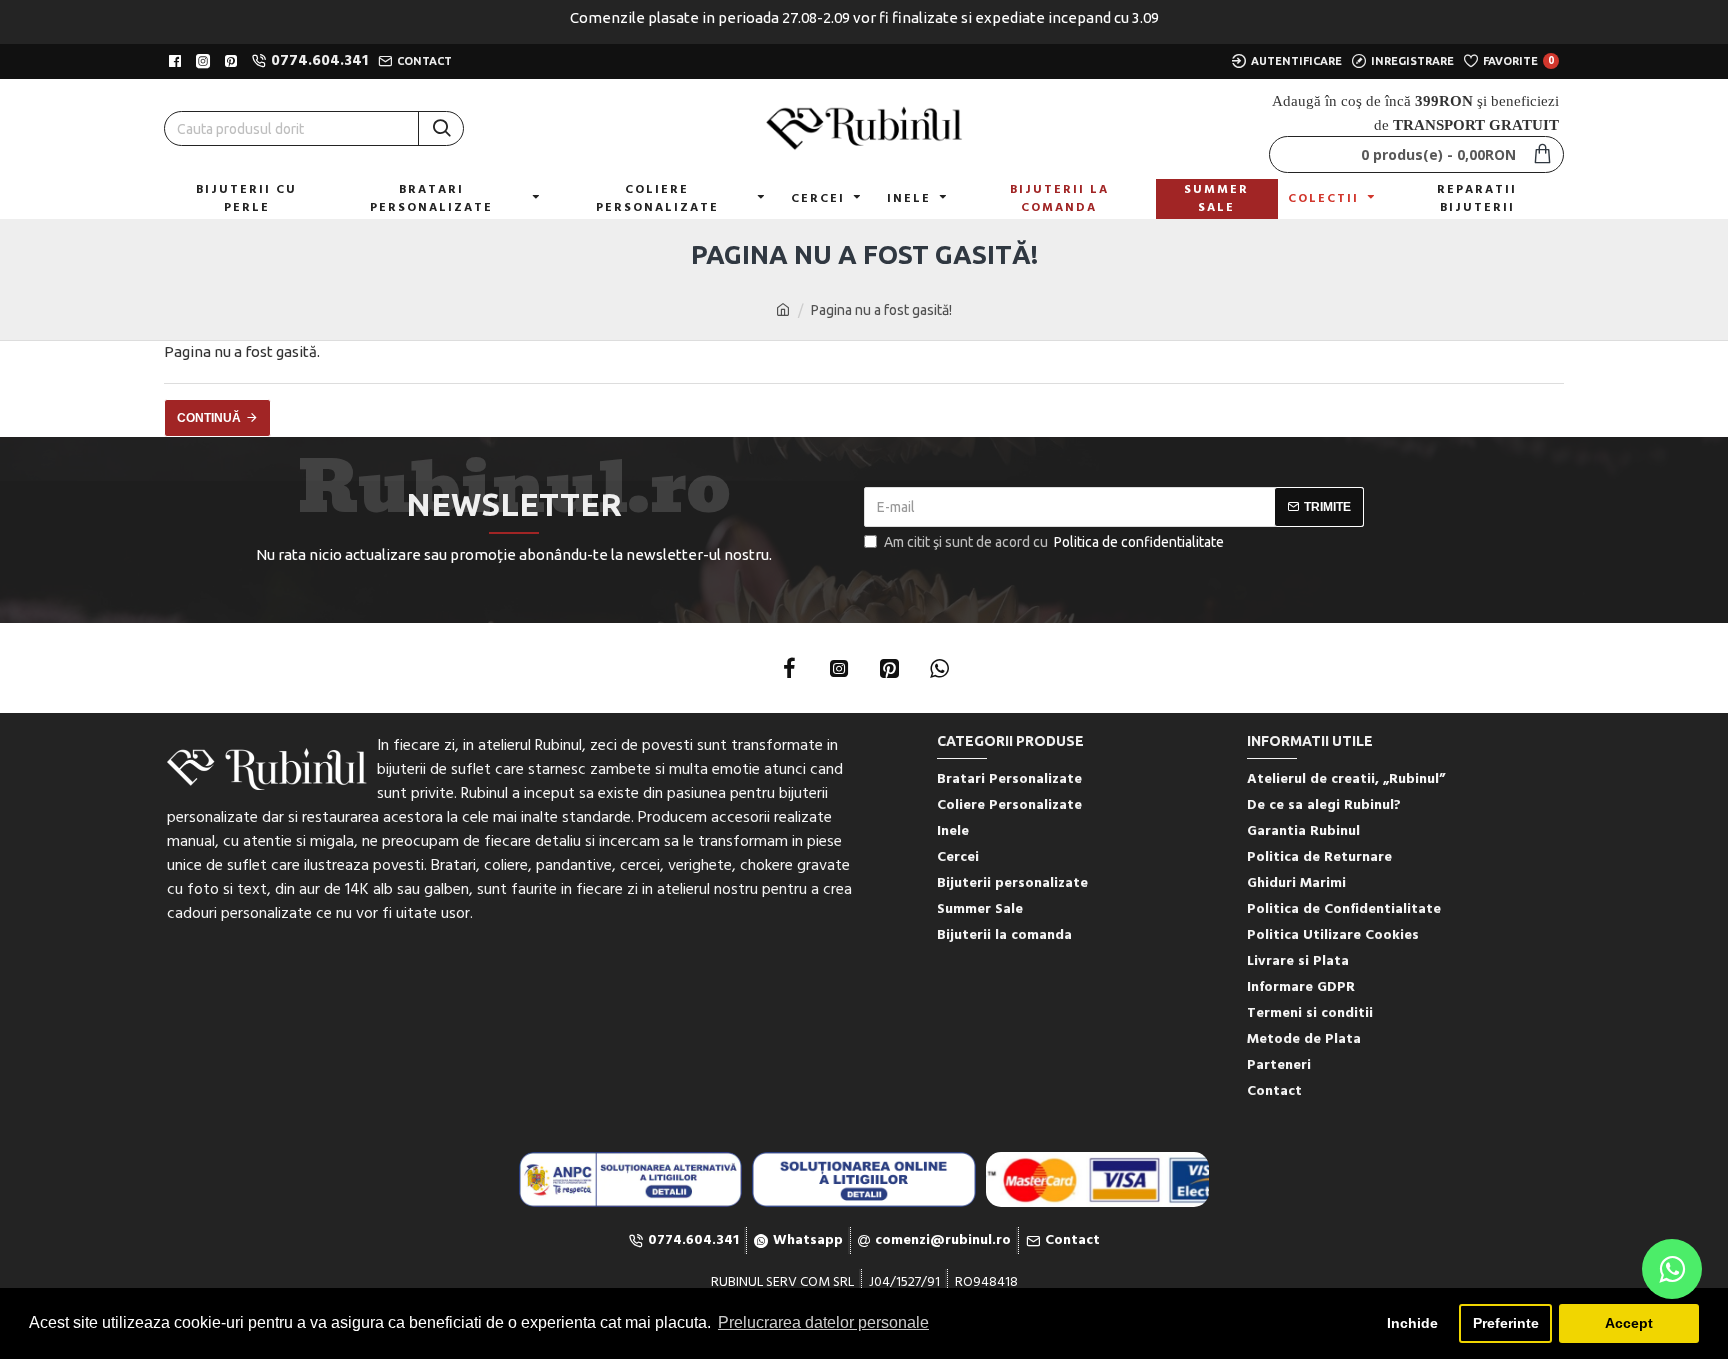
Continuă (209, 418)
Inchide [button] (1412, 1323)
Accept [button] (1629, 1323)
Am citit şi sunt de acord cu (1054, 542)
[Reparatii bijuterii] (1097, 1179)
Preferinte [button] (1506, 1323)
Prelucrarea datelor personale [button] (823, 1322)
